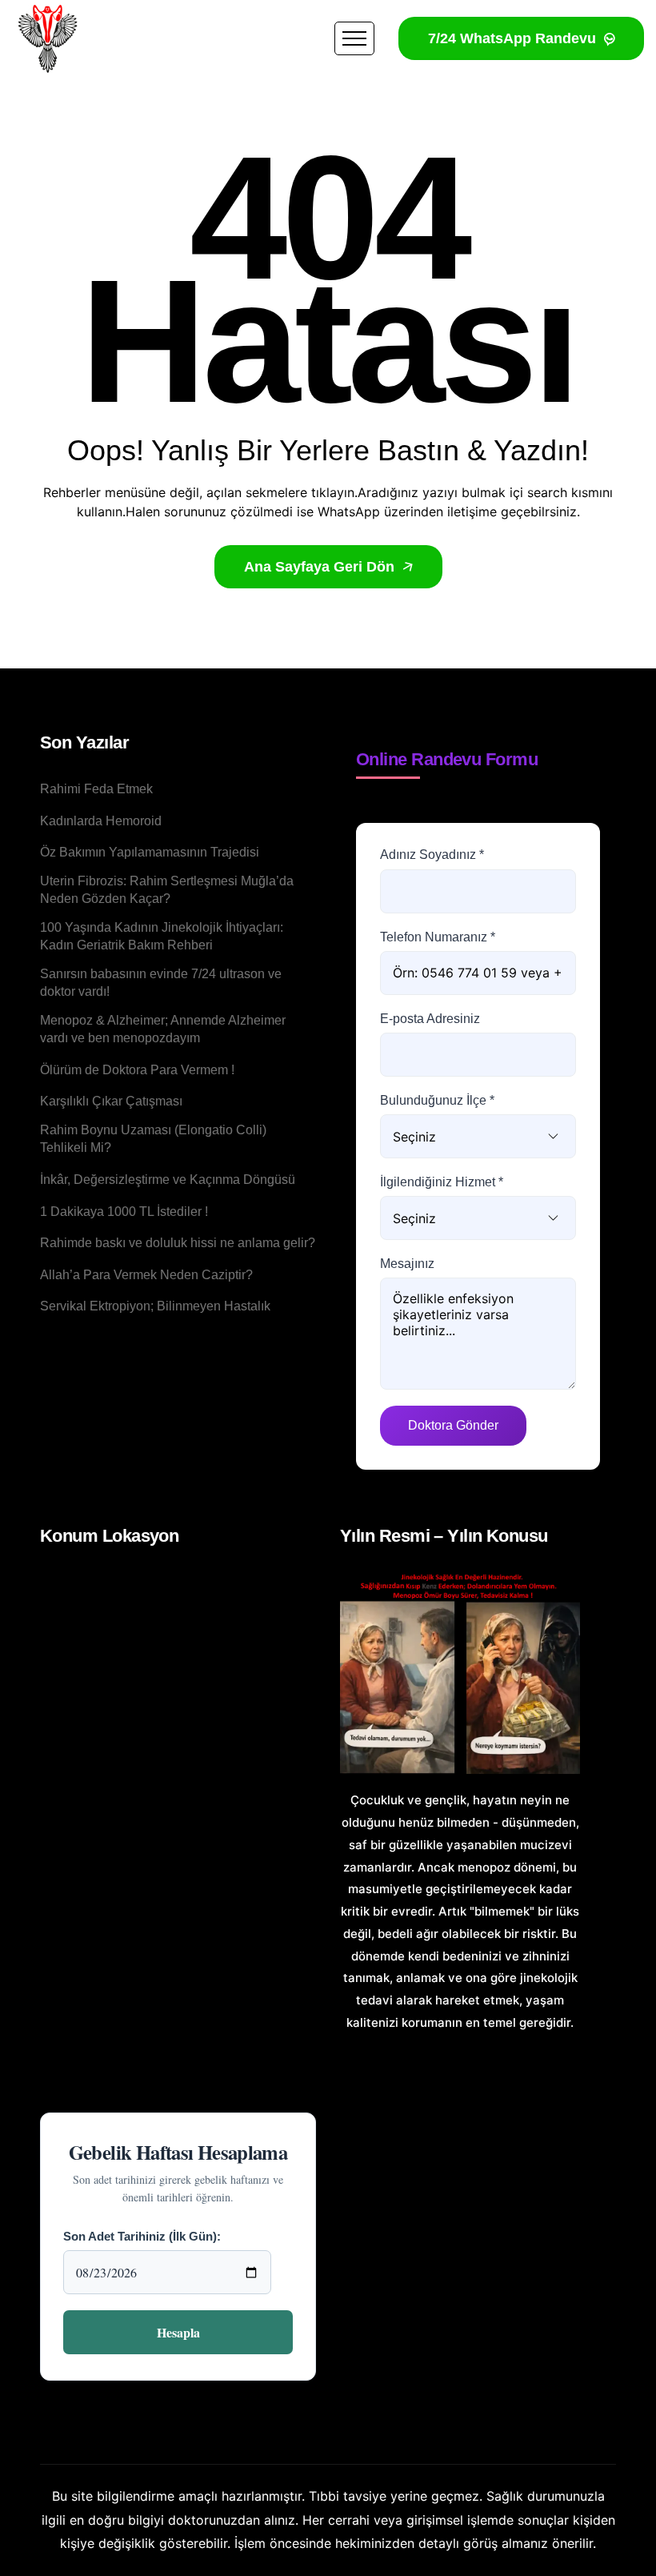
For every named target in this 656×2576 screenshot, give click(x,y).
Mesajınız (407, 1264)
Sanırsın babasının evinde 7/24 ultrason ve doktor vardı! (161, 983)
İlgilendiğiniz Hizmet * (442, 1182)
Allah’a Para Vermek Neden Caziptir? (146, 1275)
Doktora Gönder (453, 1425)
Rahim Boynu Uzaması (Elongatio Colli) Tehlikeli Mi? (153, 1139)
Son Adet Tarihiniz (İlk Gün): (142, 2236)
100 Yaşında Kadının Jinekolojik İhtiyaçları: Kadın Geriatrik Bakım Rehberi (162, 936)
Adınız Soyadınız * (432, 855)
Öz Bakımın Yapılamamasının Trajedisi (150, 852)
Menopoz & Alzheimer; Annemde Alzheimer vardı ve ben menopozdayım (163, 1029)
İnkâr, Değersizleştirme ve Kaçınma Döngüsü (168, 1180)
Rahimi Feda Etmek (96, 789)
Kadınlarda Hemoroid (101, 821)
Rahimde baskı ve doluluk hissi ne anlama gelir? (178, 1243)
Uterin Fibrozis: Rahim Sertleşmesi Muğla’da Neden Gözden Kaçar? (167, 890)
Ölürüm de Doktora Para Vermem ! (137, 1070)
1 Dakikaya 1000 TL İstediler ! (124, 1212)
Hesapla (178, 2332)
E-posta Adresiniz (430, 1019)
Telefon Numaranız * (438, 937)
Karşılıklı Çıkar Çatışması (111, 1101)
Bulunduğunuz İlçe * (437, 1100)
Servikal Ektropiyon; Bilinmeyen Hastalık (155, 1306)
